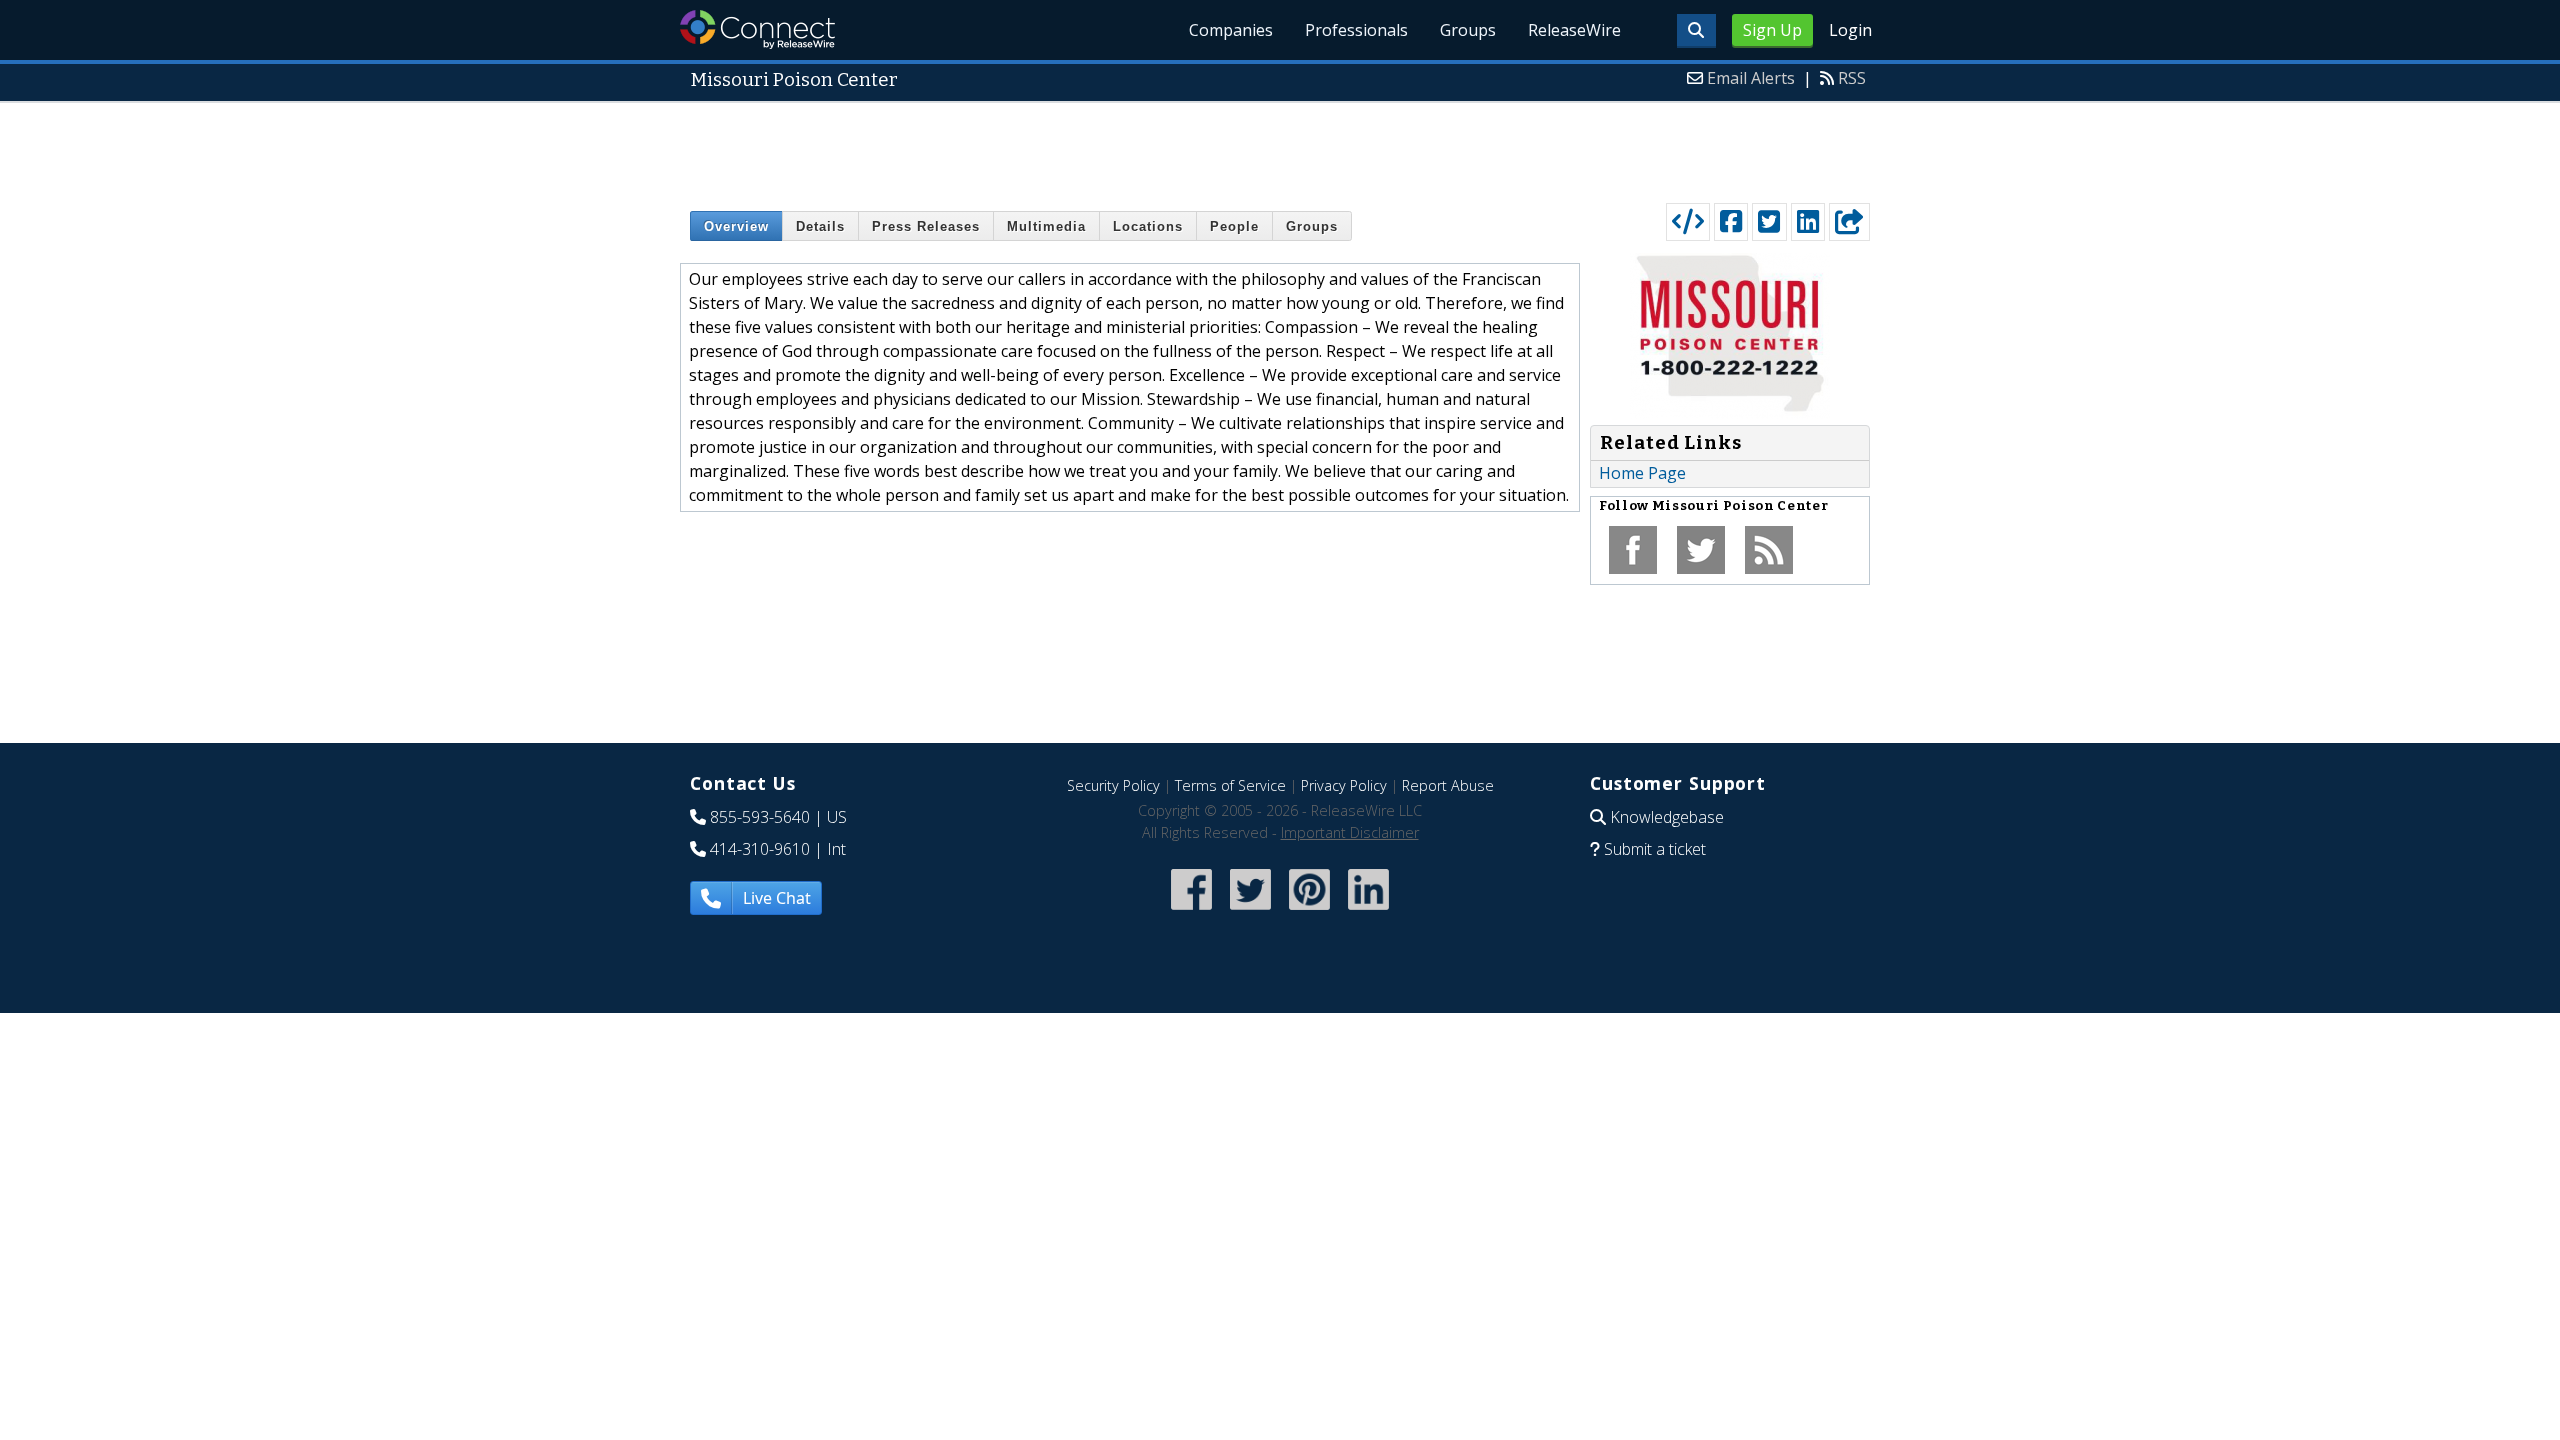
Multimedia (1046, 226)
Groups (1468, 30)
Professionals (1356, 30)
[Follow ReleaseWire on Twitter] (1250, 911)
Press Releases (926, 226)
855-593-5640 (760, 817)
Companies (1231, 30)
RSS (1852, 78)
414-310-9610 (760, 849)
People (1234, 226)
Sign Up (1772, 30)
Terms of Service (1230, 785)
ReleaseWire (1574, 30)
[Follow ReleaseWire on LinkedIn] (1368, 911)
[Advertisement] (1280, 148)
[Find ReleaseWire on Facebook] (1191, 911)
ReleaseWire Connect (757, 29)
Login (1850, 30)
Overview (736, 226)
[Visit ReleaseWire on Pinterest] (1309, 911)
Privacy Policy (1344, 785)
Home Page (1642, 473)
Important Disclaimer (1350, 832)
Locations (1148, 226)
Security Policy (1113, 785)
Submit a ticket (1655, 849)
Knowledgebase (1667, 817)
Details (820, 226)
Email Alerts (1751, 78)
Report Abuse (1448, 785)
